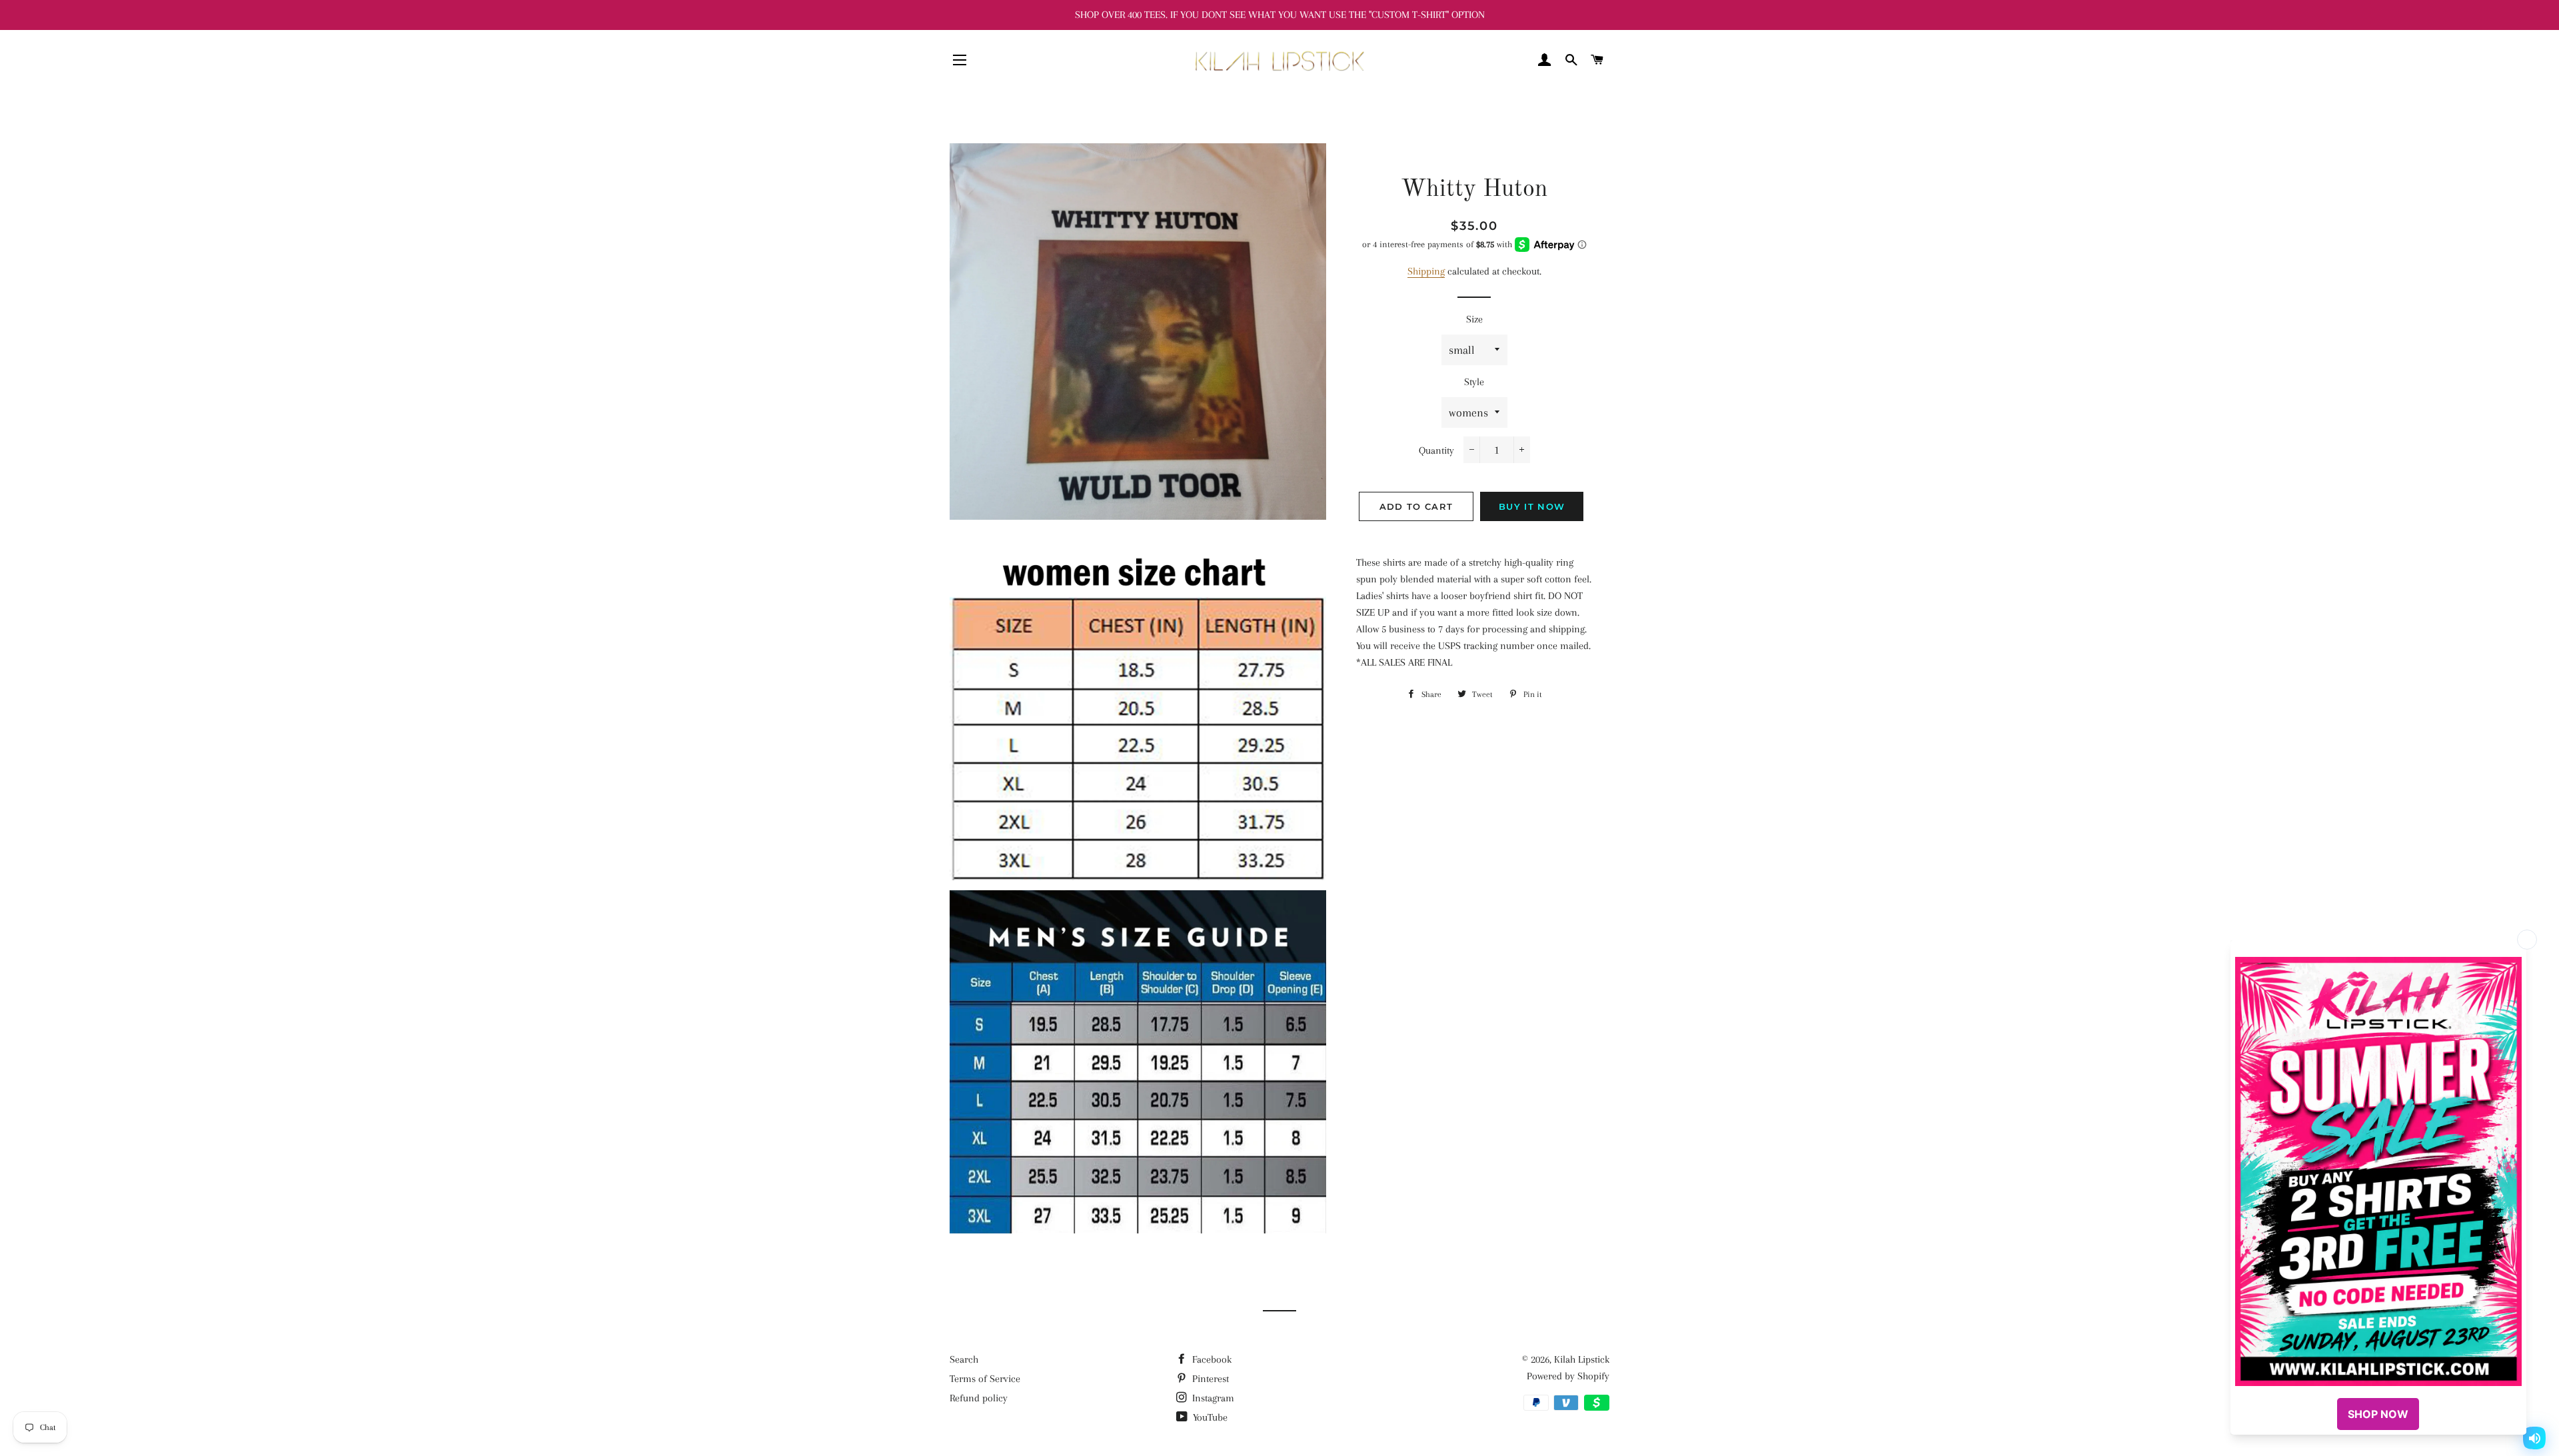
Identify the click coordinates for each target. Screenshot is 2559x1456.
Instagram (1212, 1398)
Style (1474, 382)
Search (964, 1359)
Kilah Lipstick (1582, 1359)
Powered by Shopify (1568, 1376)
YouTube (1209, 1417)
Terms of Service (985, 1379)
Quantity (1436, 450)
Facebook (1211, 1359)
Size (1474, 319)
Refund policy (979, 1398)
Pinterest (1209, 1379)
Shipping (1426, 271)
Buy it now (1532, 506)
